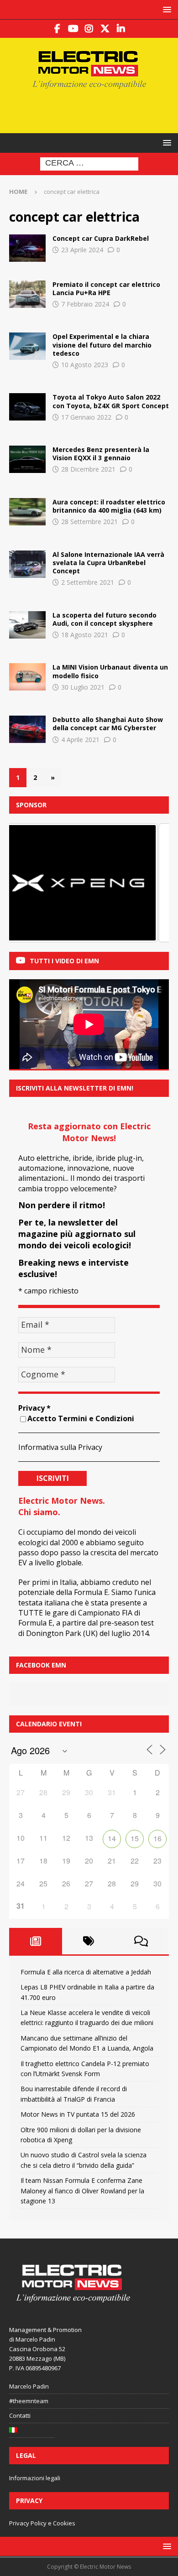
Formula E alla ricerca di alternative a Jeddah (86, 1972)
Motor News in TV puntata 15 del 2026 (78, 2114)
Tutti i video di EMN (64, 961)
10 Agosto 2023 (85, 365)
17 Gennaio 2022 (86, 417)
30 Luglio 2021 (83, 687)
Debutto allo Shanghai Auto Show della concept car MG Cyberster (108, 724)
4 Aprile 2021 (80, 740)
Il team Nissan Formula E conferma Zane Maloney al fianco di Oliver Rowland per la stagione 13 (82, 2191)
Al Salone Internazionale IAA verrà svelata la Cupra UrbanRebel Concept (108, 563)
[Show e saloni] (27, 459)
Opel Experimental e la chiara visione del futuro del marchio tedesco (102, 345)
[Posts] (36, 1941)
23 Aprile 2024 (82, 250)
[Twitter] (105, 29)
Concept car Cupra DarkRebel (101, 238)
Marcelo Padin (29, 2386)
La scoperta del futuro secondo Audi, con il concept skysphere (105, 619)
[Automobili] (27, 248)
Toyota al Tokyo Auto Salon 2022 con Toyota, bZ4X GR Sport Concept (111, 401)
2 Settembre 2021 (88, 582)
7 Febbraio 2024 (85, 304)
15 (135, 1838)
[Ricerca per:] (89, 164)
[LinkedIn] (121, 29)
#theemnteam (29, 2401)
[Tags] (89, 1941)
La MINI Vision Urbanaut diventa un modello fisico (110, 671)
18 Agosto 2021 (85, 635)
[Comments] (141, 1941)
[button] (165, 9)
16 (157, 1838)
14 (112, 1838)
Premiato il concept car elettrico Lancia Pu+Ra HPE (106, 288)
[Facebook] (57, 29)
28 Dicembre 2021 (88, 469)
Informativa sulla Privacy (60, 1447)
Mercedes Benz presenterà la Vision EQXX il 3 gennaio (101, 454)
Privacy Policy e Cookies (42, 2523)
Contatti (20, 2415)
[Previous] (28, 883)
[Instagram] (89, 29)
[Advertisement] (94, 110)
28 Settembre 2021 (89, 522)
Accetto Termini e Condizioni (81, 1418)
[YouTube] (73, 29)
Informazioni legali (35, 2478)
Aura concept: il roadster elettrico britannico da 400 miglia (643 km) (109, 506)
